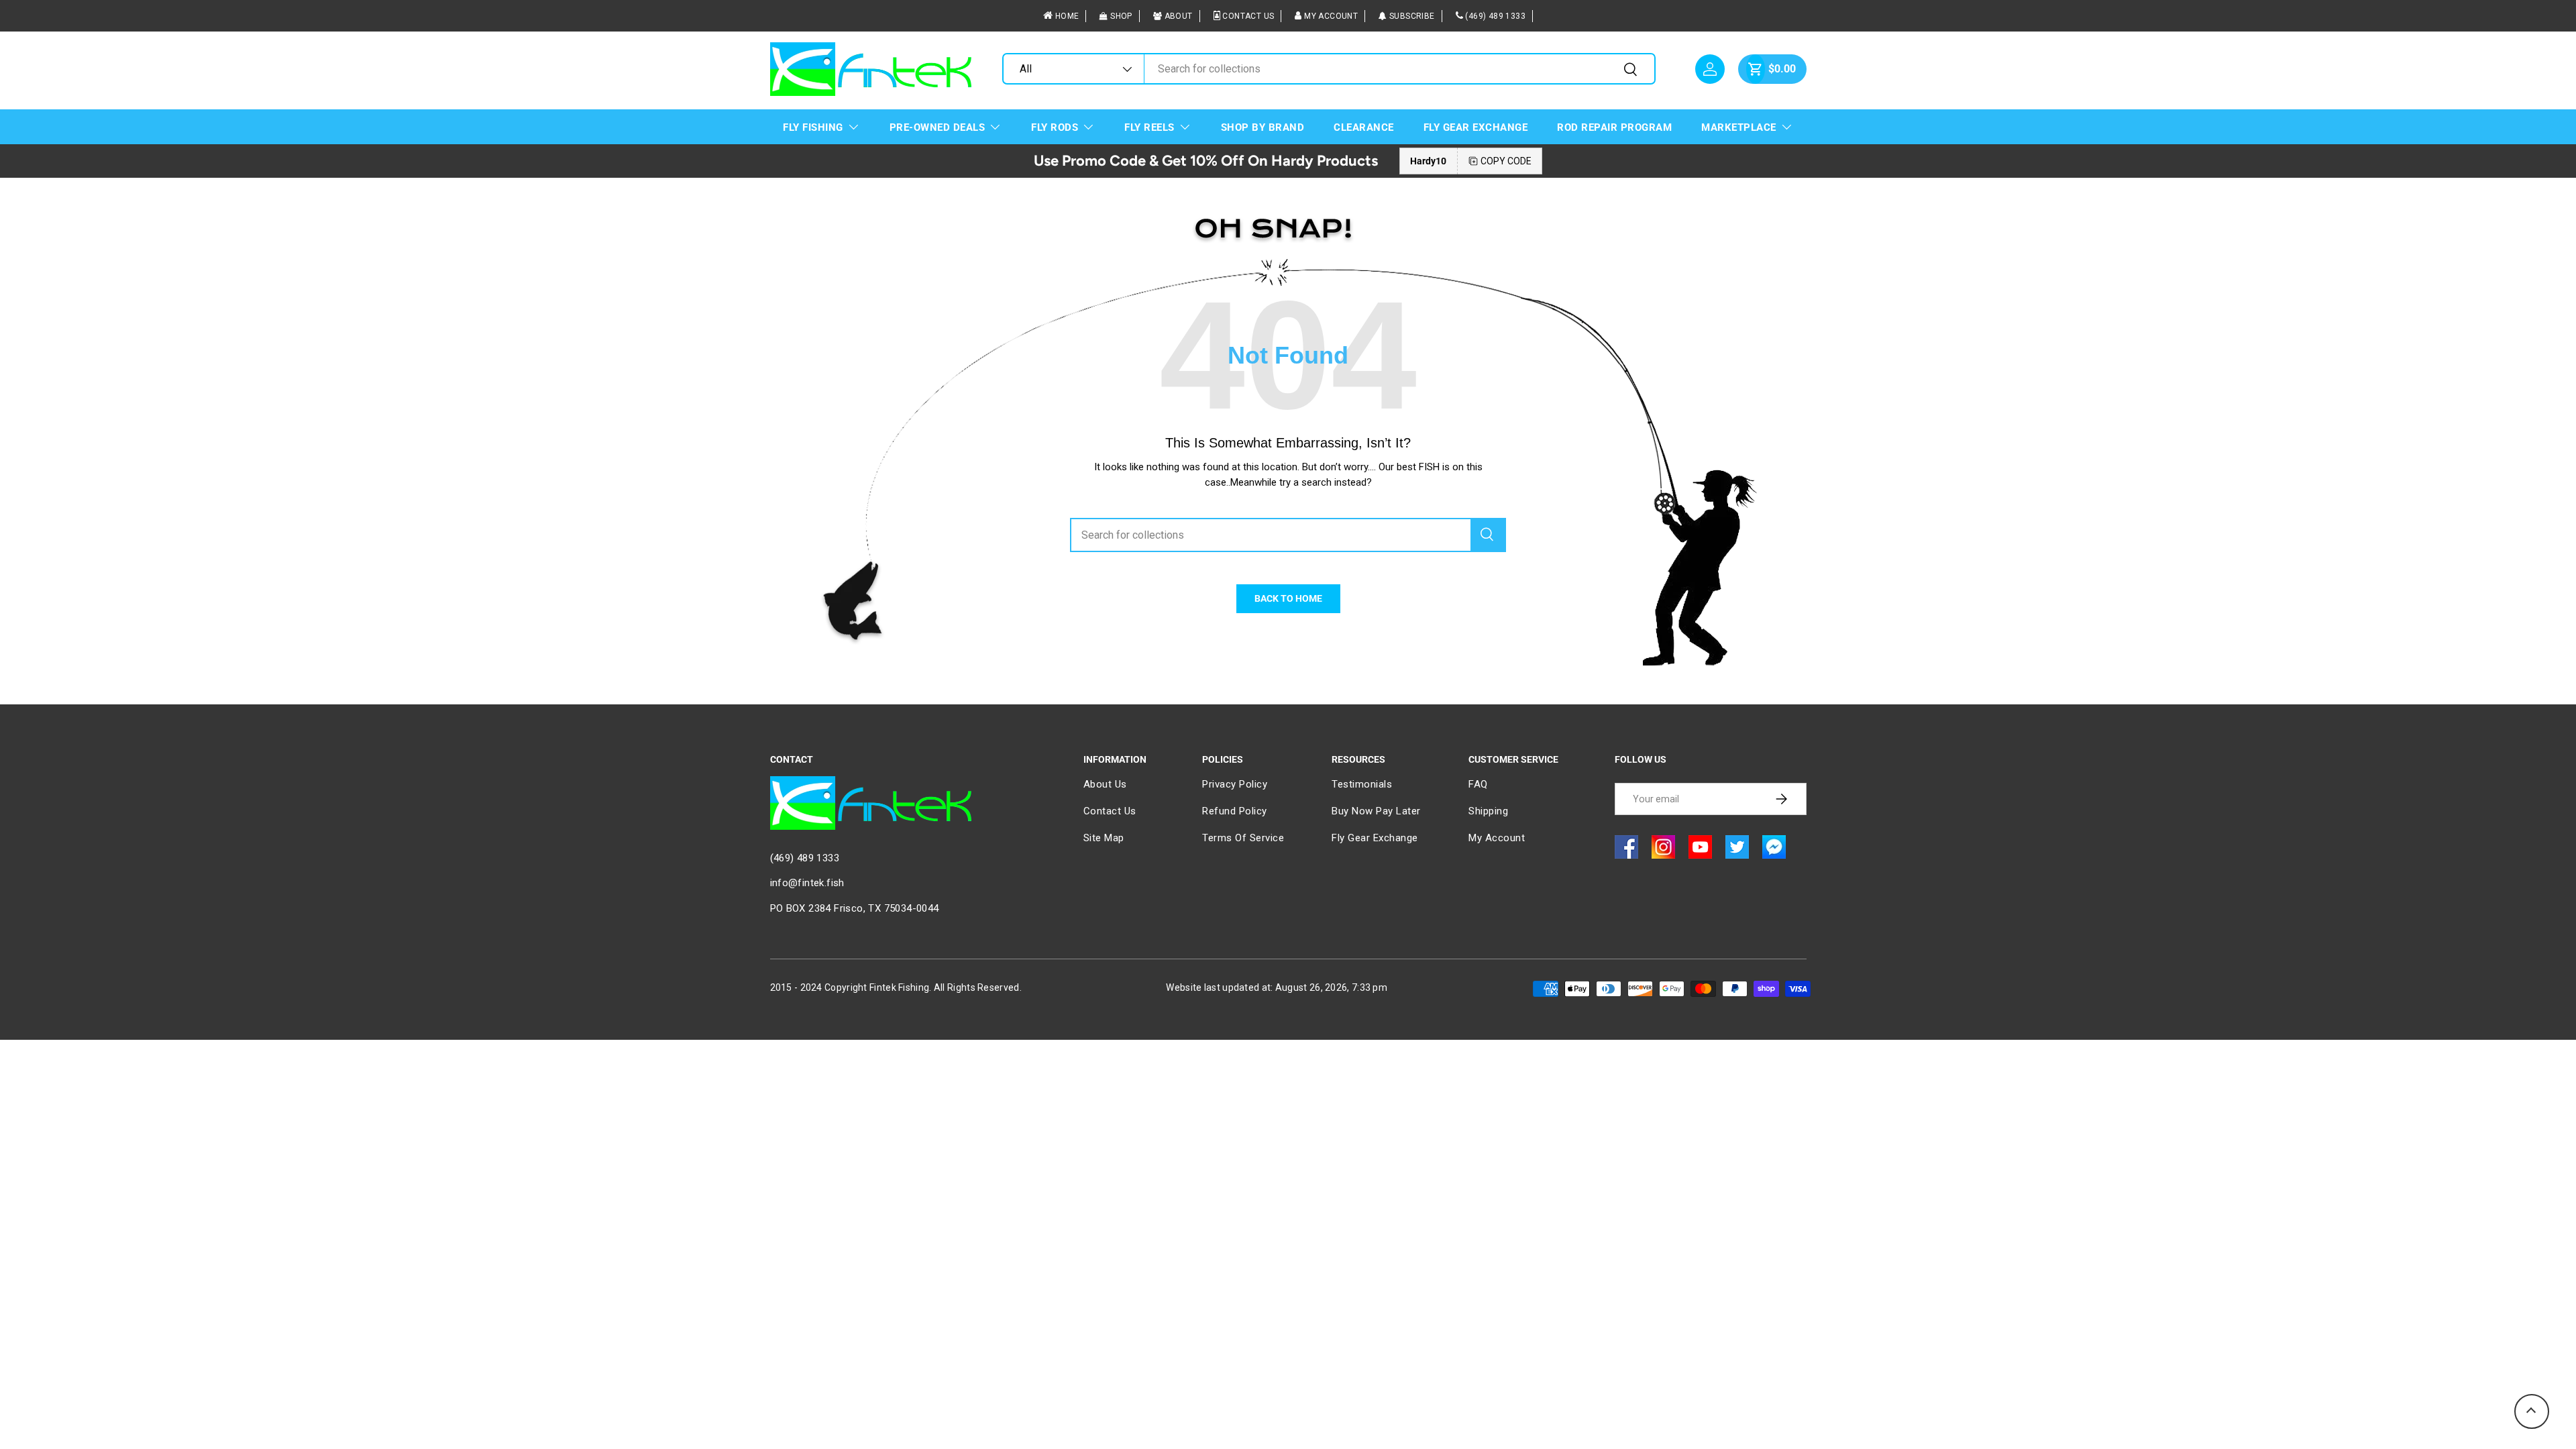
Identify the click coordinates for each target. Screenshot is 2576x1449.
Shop (1121, 16)
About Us (1105, 784)
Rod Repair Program (1614, 127)
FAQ (1478, 784)
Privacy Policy (1235, 784)
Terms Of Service (1243, 838)
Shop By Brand (1263, 127)
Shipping (1488, 811)
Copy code (1506, 161)
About (1179, 16)
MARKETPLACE (1739, 127)
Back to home (1288, 598)
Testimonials (1362, 784)
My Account (1331, 16)
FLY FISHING (813, 127)
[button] (1756, 69)
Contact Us (1248, 16)
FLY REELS (1149, 127)
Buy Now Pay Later (1376, 811)
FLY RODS (1055, 127)
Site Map (1104, 838)
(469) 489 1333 (1495, 16)
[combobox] (1329, 69)
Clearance (1364, 127)
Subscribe (1412, 16)
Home (1067, 16)
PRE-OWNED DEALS (937, 127)
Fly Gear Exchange (1476, 127)
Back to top (2532, 1411)
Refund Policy (1235, 811)
